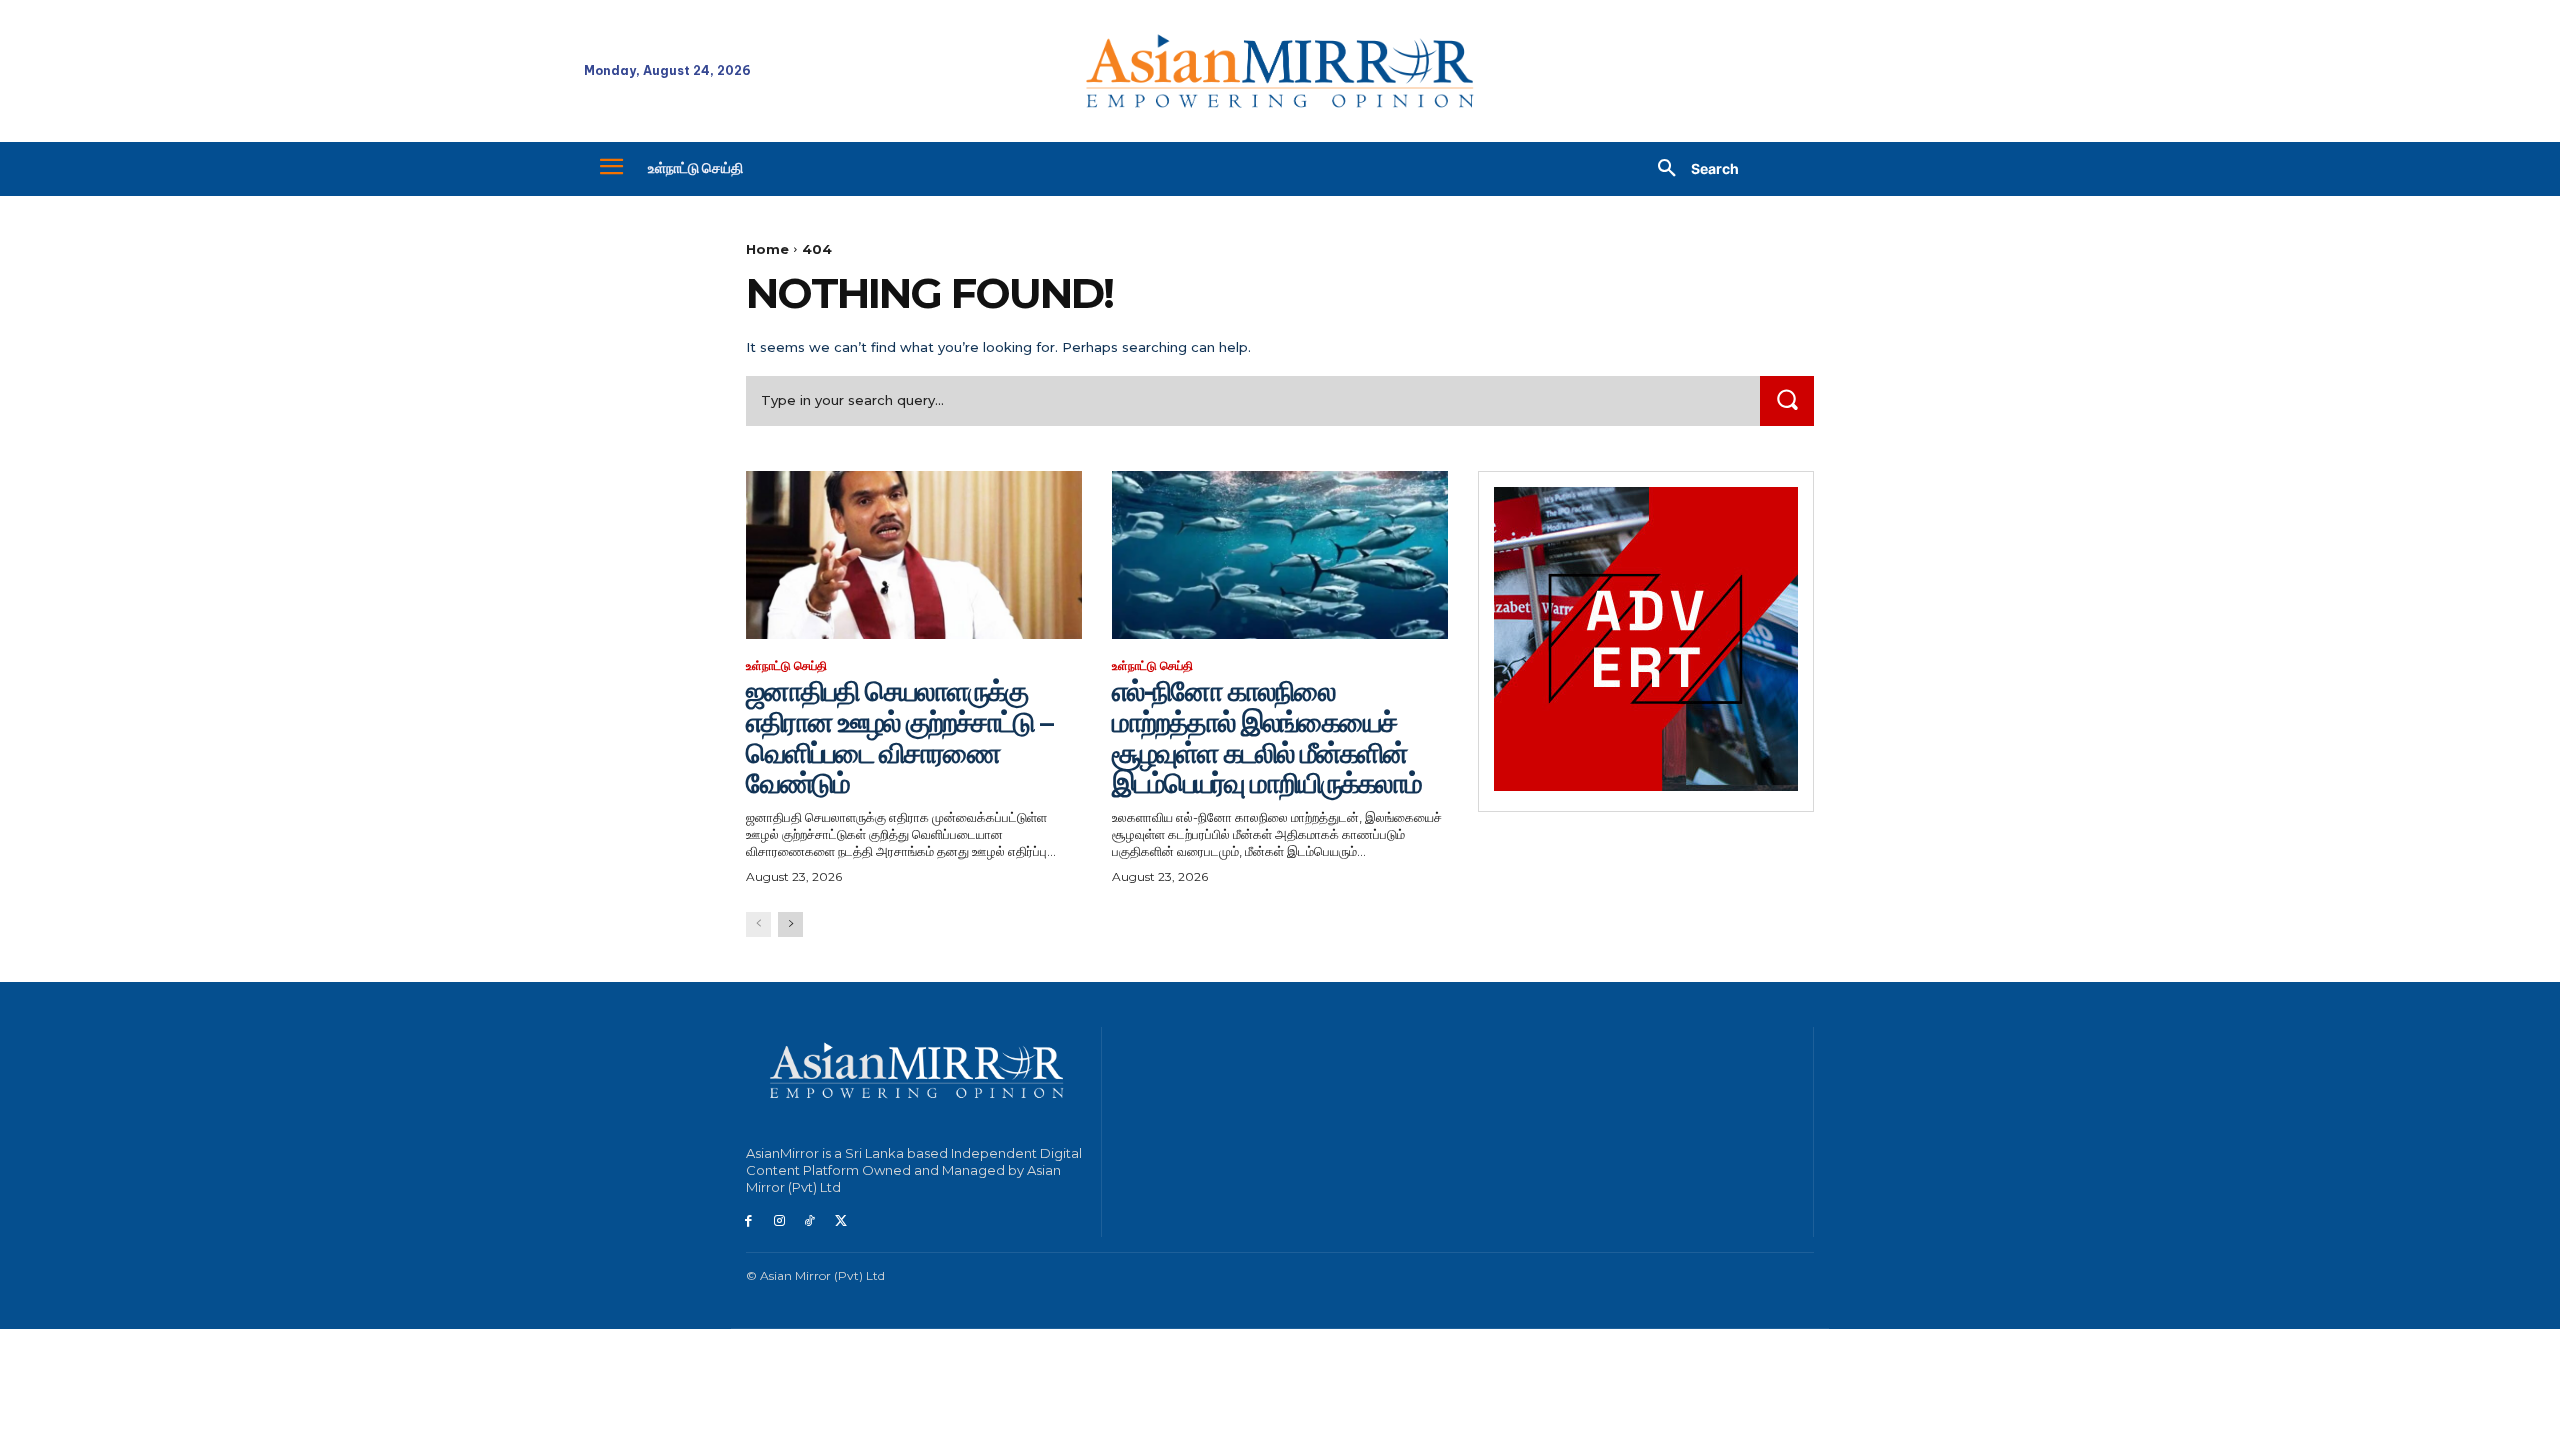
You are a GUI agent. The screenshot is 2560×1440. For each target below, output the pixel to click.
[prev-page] (758, 924)
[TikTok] (810, 1221)
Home (767, 249)
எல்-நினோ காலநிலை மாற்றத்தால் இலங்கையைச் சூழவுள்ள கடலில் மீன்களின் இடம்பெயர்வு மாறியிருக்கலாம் (1266, 737)
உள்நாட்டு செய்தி (786, 666)
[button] (1691, 169)
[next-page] (790, 924)
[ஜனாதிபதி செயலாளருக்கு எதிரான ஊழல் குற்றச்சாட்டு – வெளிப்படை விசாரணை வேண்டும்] (914, 555)
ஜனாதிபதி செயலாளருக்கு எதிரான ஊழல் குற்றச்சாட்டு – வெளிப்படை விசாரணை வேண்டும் (899, 737)
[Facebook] (748, 1221)
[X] (840, 1221)
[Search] (1787, 400)
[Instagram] (779, 1221)
